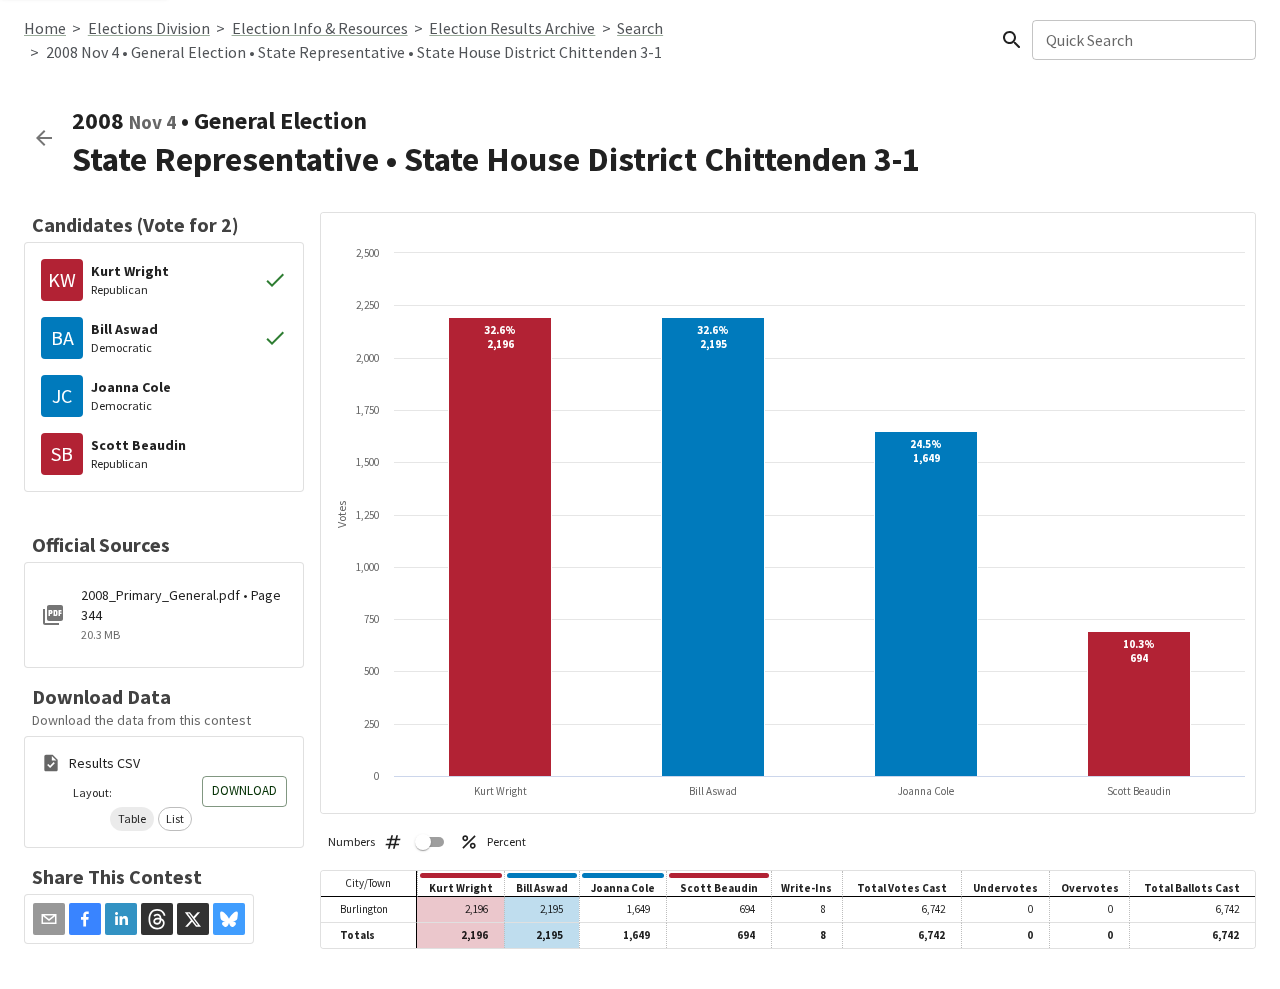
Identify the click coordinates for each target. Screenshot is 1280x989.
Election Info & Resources (320, 28)
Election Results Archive (512, 28)
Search (640, 28)
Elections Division (149, 28)
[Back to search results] (44, 138)
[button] (132, 819)
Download (244, 790)
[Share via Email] (49, 919)
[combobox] (1142, 40)
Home (45, 28)
